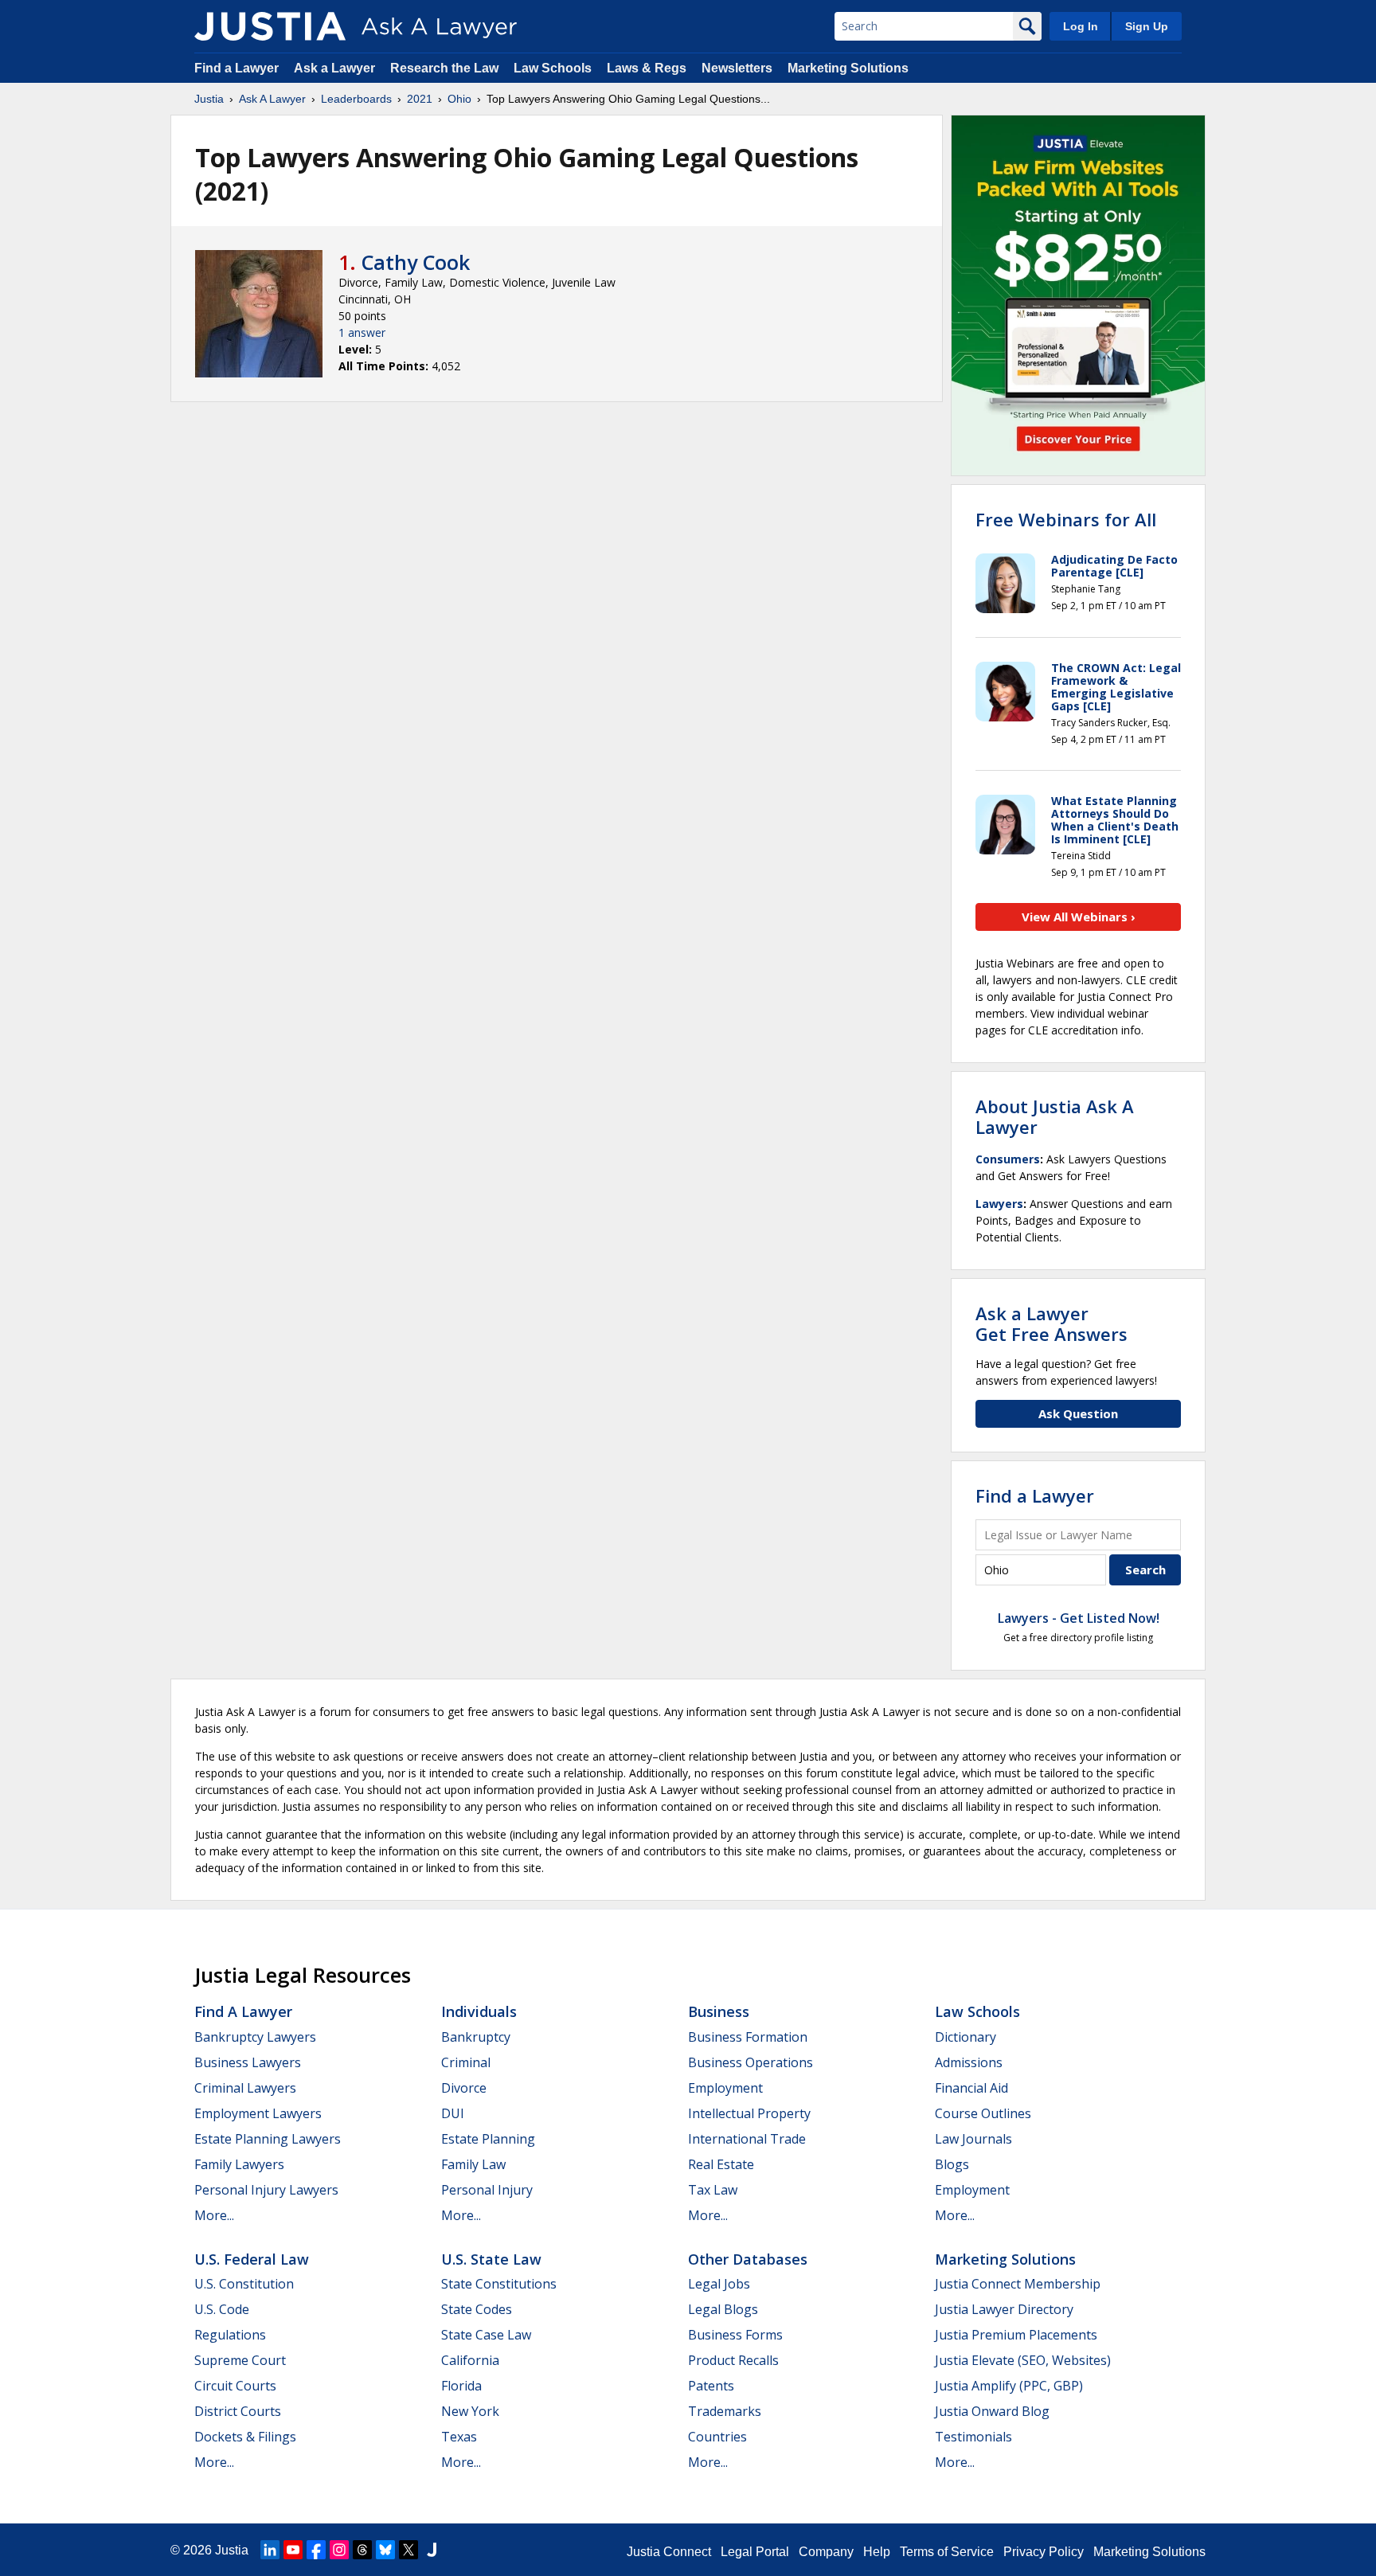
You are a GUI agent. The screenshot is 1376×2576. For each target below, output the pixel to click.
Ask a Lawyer (336, 68)
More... (214, 2215)
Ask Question (1078, 1413)
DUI (453, 2113)
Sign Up (1147, 26)
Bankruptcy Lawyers (255, 2037)
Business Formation (748, 2037)
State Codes (477, 2309)
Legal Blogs (723, 2309)
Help (877, 2552)
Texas (459, 2437)
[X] (408, 2550)
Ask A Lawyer (272, 99)
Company (826, 2552)
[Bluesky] (385, 2550)
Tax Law (713, 2190)
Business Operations (751, 2062)
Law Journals (973, 2139)
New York (470, 2411)
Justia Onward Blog (992, 2411)
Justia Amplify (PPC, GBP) (1009, 2386)
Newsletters (737, 68)
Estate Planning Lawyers (268, 2139)
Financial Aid (971, 2088)
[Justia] (270, 26)
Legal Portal (755, 2552)
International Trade (747, 2139)
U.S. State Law (491, 2259)
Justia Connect (669, 2552)
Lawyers (999, 1204)
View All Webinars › (1079, 917)
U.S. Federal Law (252, 2259)
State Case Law (486, 2335)
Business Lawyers (248, 2062)
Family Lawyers (239, 2164)
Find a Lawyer (236, 68)
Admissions (969, 2062)
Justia (209, 99)
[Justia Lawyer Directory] (432, 2550)
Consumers (1008, 1159)
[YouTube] (293, 2550)
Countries (717, 2437)
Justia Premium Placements (1016, 2335)
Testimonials (973, 2437)
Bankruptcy (476, 2037)
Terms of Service (947, 2552)
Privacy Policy (1044, 2552)
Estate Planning (488, 2139)
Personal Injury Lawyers (266, 2190)
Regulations (230, 2335)
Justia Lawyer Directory (1004, 2309)
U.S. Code (222, 2309)
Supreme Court (240, 2360)
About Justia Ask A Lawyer (1055, 1116)
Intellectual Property (749, 2113)
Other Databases (748, 2259)
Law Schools (553, 68)
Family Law (473, 2164)
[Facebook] (316, 2550)
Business (719, 2011)
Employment (725, 2088)
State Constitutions (499, 2284)
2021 (420, 99)
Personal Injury (487, 2190)
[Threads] (362, 2550)
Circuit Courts (235, 2386)
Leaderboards (356, 99)
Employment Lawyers (258, 2113)
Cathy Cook (416, 262)
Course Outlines (983, 2113)
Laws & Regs (647, 68)
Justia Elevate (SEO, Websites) (1023, 2360)
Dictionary (966, 2037)
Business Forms (735, 2335)
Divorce (464, 2088)
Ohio (459, 99)
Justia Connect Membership (1018, 2284)
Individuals (479, 2011)
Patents (711, 2386)
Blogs (952, 2164)
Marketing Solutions (848, 68)
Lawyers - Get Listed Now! (1079, 1618)
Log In (1081, 26)
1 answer (362, 332)
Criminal (466, 2062)
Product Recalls (733, 2360)
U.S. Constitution (244, 2284)
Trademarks (725, 2411)
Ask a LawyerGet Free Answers (1052, 1323)
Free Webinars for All (1066, 519)
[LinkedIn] (270, 2550)
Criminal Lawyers (245, 2088)
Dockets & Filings (245, 2437)
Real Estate (721, 2164)
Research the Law (444, 68)
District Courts (238, 2411)
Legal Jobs (719, 2284)
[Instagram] (339, 2550)
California (470, 2360)
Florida (461, 2386)
